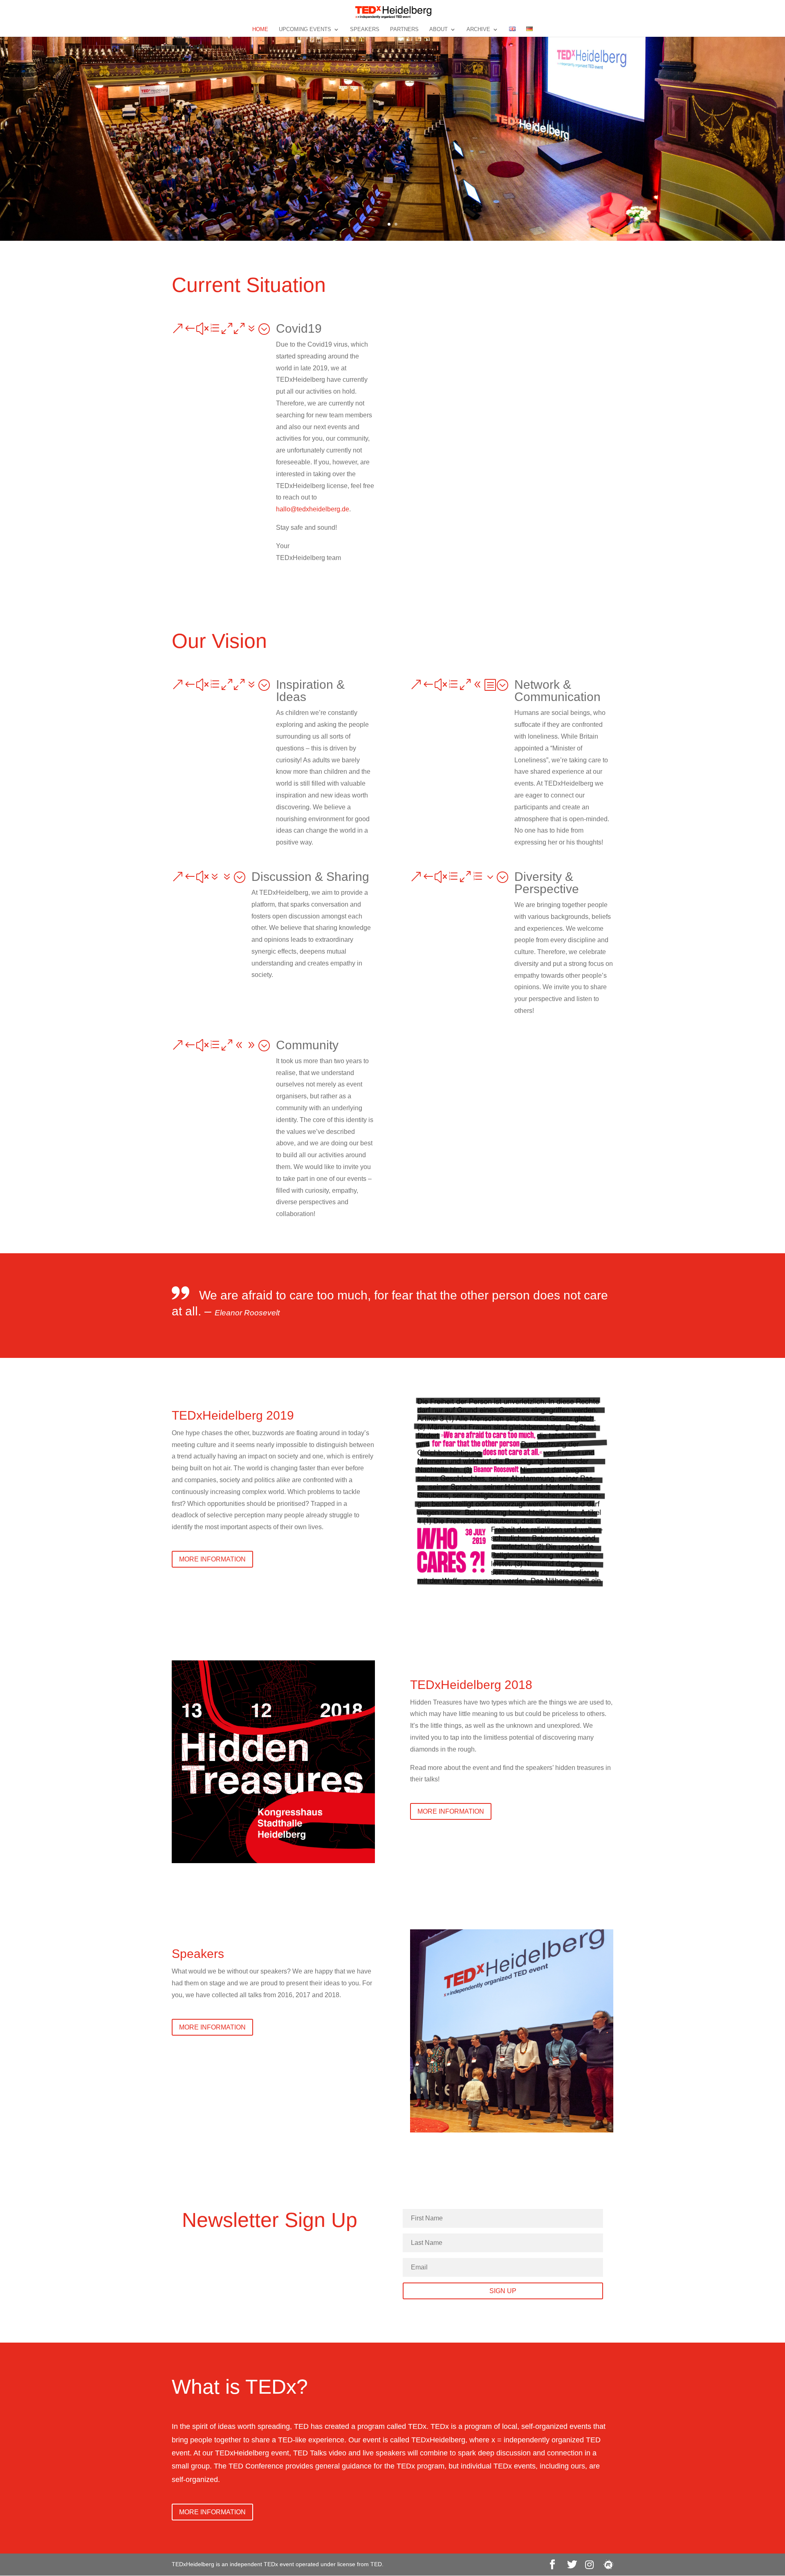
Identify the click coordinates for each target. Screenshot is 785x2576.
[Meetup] (608, 2565)
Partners (404, 29)
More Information (212, 1559)
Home (260, 29)
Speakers (365, 29)
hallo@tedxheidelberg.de (313, 509)
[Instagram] (589, 2565)
